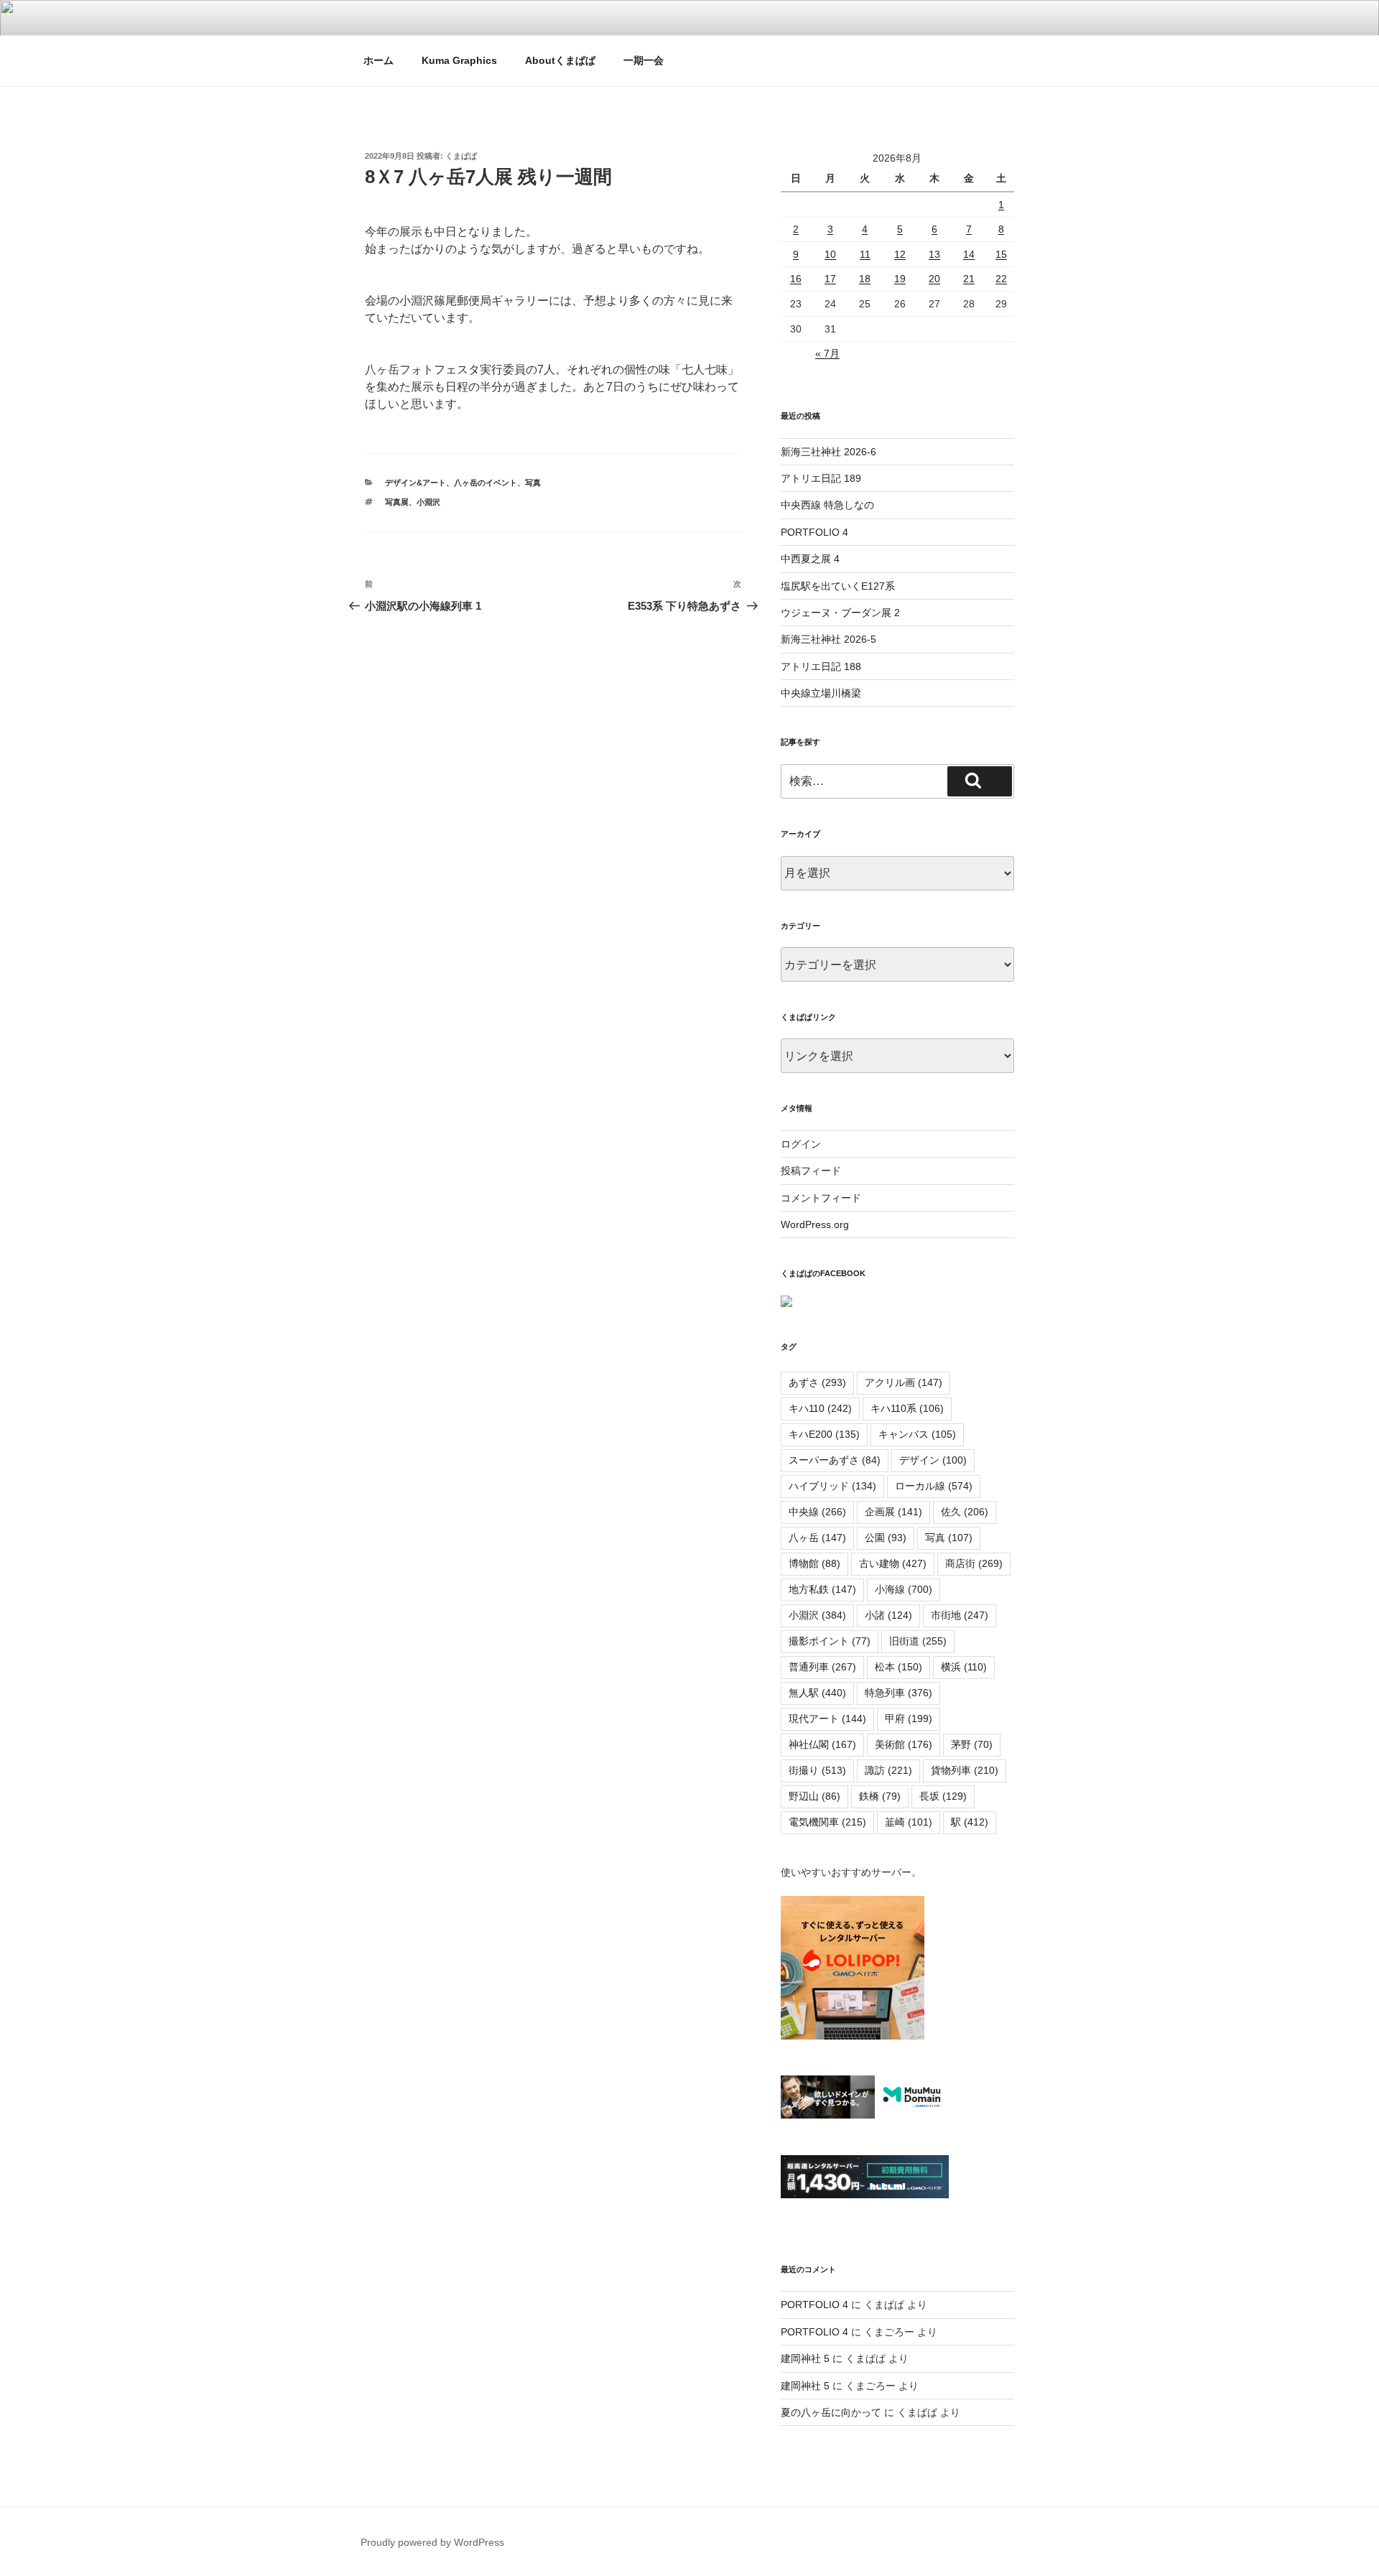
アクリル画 (904, 1382)
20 (934, 279)
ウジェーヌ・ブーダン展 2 (840, 613)
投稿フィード (811, 1171)
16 (796, 279)
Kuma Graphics (459, 60)
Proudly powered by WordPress (432, 2542)
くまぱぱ (461, 156)
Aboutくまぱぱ (560, 60)
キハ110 (820, 1408)
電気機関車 (827, 1822)
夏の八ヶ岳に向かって (831, 2412)
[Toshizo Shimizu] (786, 1303)
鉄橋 (880, 1796)
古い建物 (893, 1563)
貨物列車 (965, 1770)
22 (1001, 279)
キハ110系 (907, 1408)
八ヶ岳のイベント (486, 483)
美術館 (904, 1744)
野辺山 (814, 1796)
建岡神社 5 (805, 2358)
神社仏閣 (822, 1744)
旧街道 (918, 1641)
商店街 (974, 1563)
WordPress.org (815, 1224)
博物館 (814, 1563)
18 (865, 279)
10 (830, 254)
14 (969, 254)
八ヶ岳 (817, 1538)
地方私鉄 (822, 1589)
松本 (899, 1667)
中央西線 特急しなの (827, 505)
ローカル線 (934, 1486)
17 (830, 279)
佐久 (965, 1512)
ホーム (379, 60)
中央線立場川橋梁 (821, 693)
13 (934, 254)
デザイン (933, 1460)
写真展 (397, 502)
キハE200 (824, 1434)
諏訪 (888, 1770)
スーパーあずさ (835, 1460)
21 (969, 279)
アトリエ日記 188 (821, 666)
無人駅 (817, 1693)
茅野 (972, 1744)
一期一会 (644, 60)
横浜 (964, 1667)
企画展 (893, 1512)
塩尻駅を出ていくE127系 (838, 586)
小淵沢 (428, 502)
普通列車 (822, 1667)
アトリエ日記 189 (821, 478)
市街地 (960, 1615)
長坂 (943, 1796)
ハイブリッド (832, 1486)
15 (1001, 254)
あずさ (817, 1382)
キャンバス (917, 1434)
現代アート (827, 1719)
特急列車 (899, 1693)
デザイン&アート (415, 483)
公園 (886, 1538)
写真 (533, 483)
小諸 (888, 1615)
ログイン (801, 1144)
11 (865, 254)
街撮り (817, 1770)
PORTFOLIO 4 (814, 532)
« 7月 (827, 353)
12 (900, 254)
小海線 (904, 1589)
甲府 (909, 1719)
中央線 (817, 1512)
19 (900, 279)
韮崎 (909, 1822)
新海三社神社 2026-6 (828, 452)
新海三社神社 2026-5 (828, 639)
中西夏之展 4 (810, 559)
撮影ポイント (830, 1641)
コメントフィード (821, 1198)
